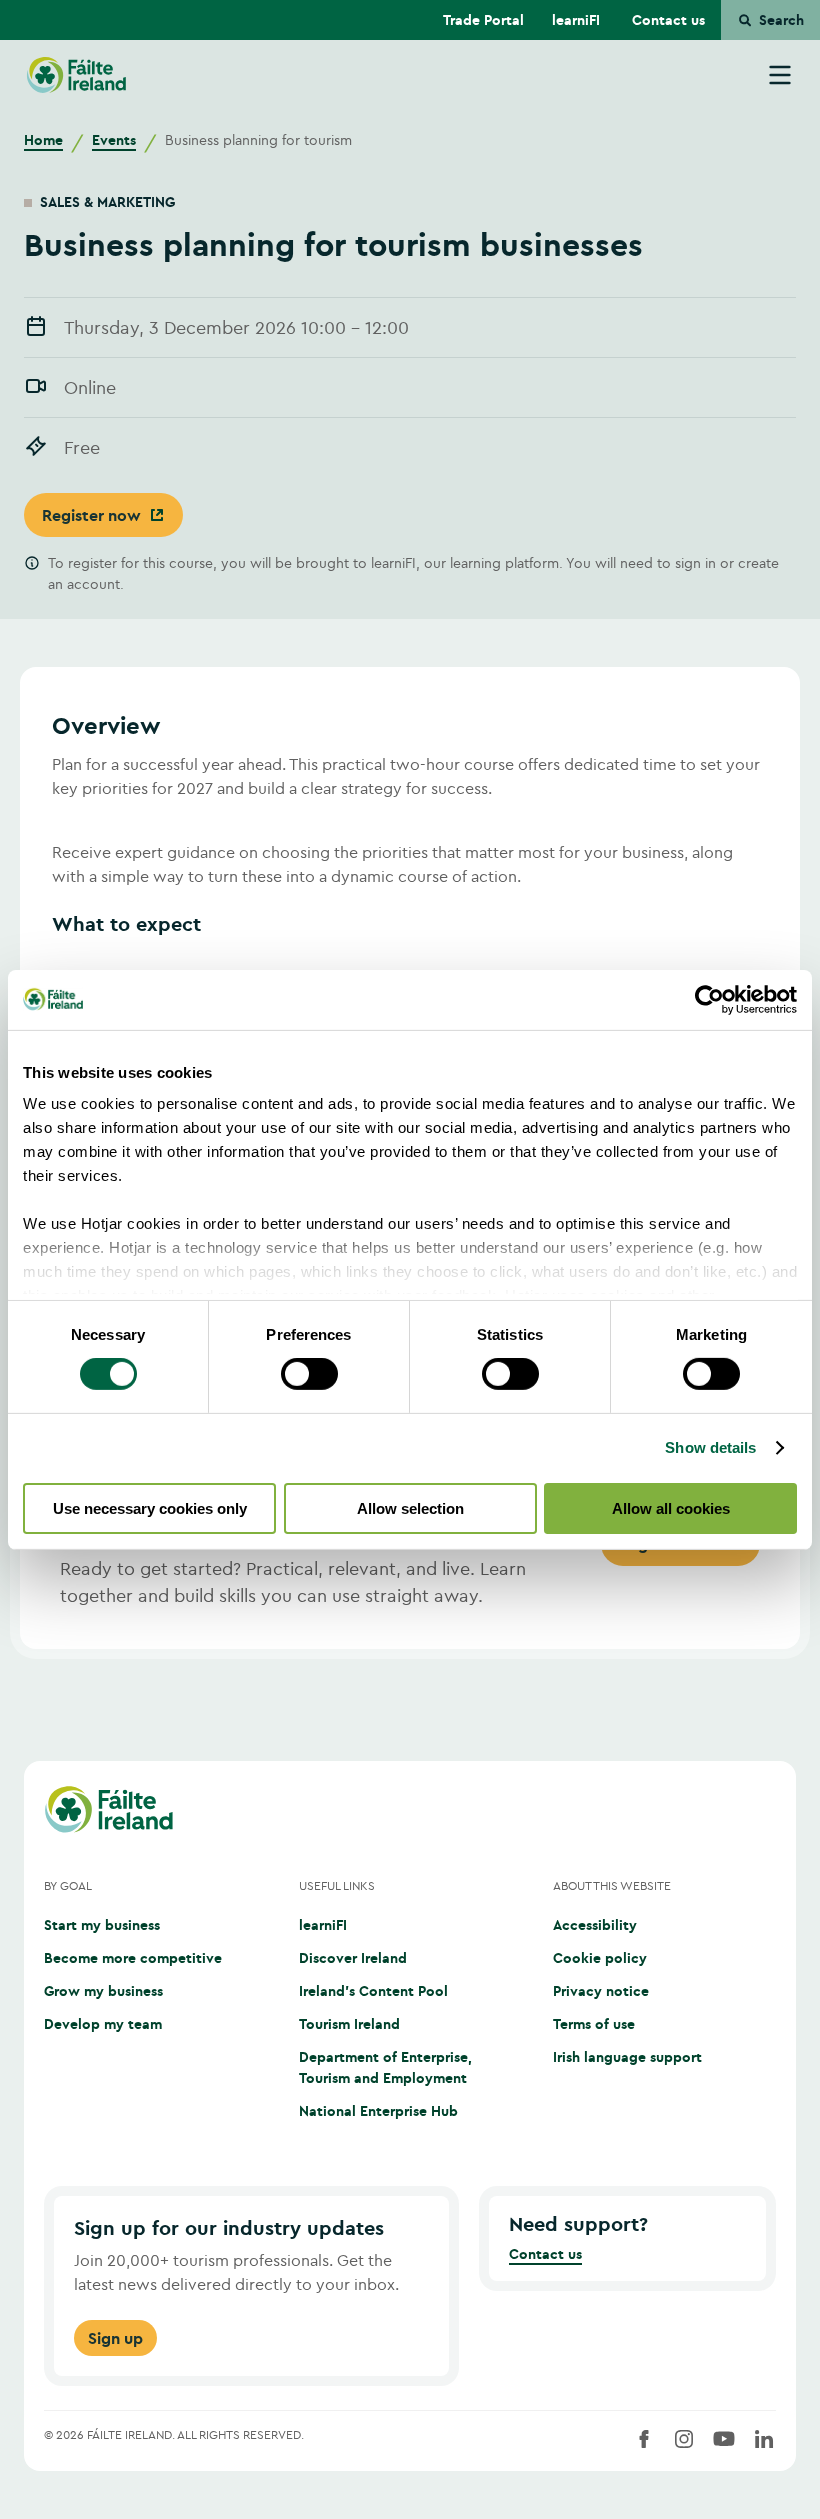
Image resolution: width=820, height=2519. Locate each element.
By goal (68, 1885)
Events (114, 140)
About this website (612, 1885)
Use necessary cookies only (150, 1508)
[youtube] (724, 2439)
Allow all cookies (671, 1508)
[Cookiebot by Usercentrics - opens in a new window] (709, 999)
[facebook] (644, 2439)
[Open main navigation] (780, 75)
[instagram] (684, 2439)
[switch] (309, 1374)
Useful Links (337, 1885)
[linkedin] (764, 2439)
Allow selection (410, 1508)
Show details (710, 1447)
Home (43, 140)
